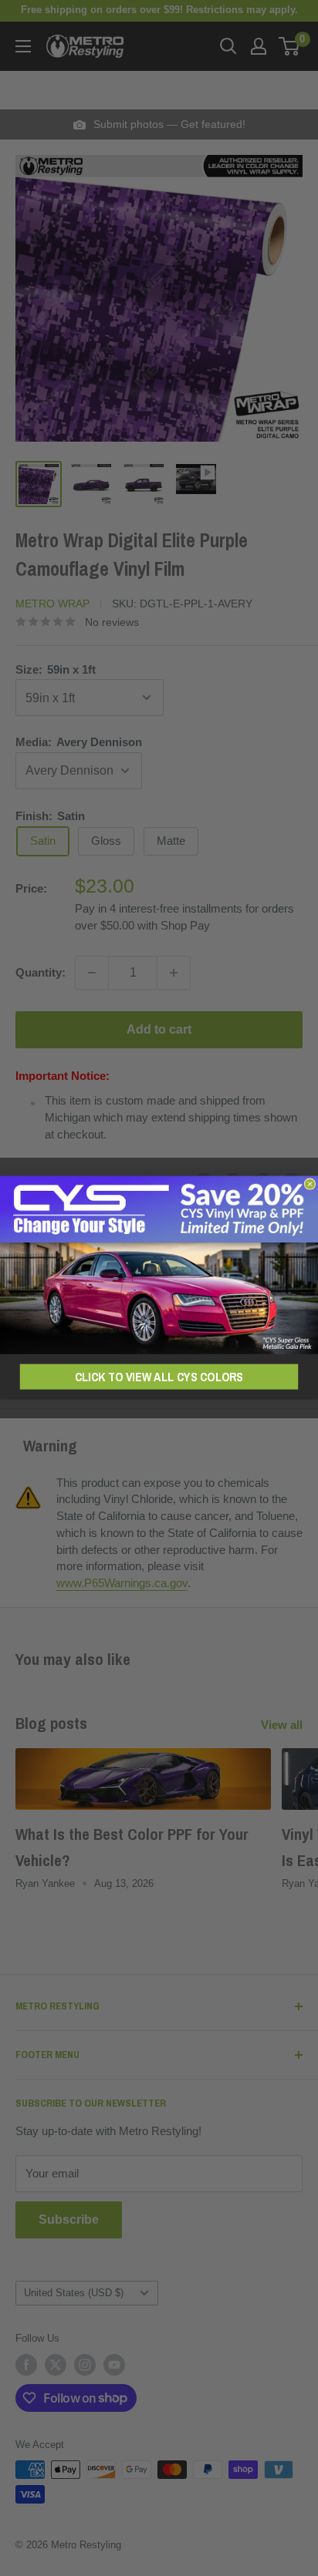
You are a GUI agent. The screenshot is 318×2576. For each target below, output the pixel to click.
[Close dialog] (310, 1184)
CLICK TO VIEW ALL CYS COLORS (159, 1377)
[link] (159, 1265)
